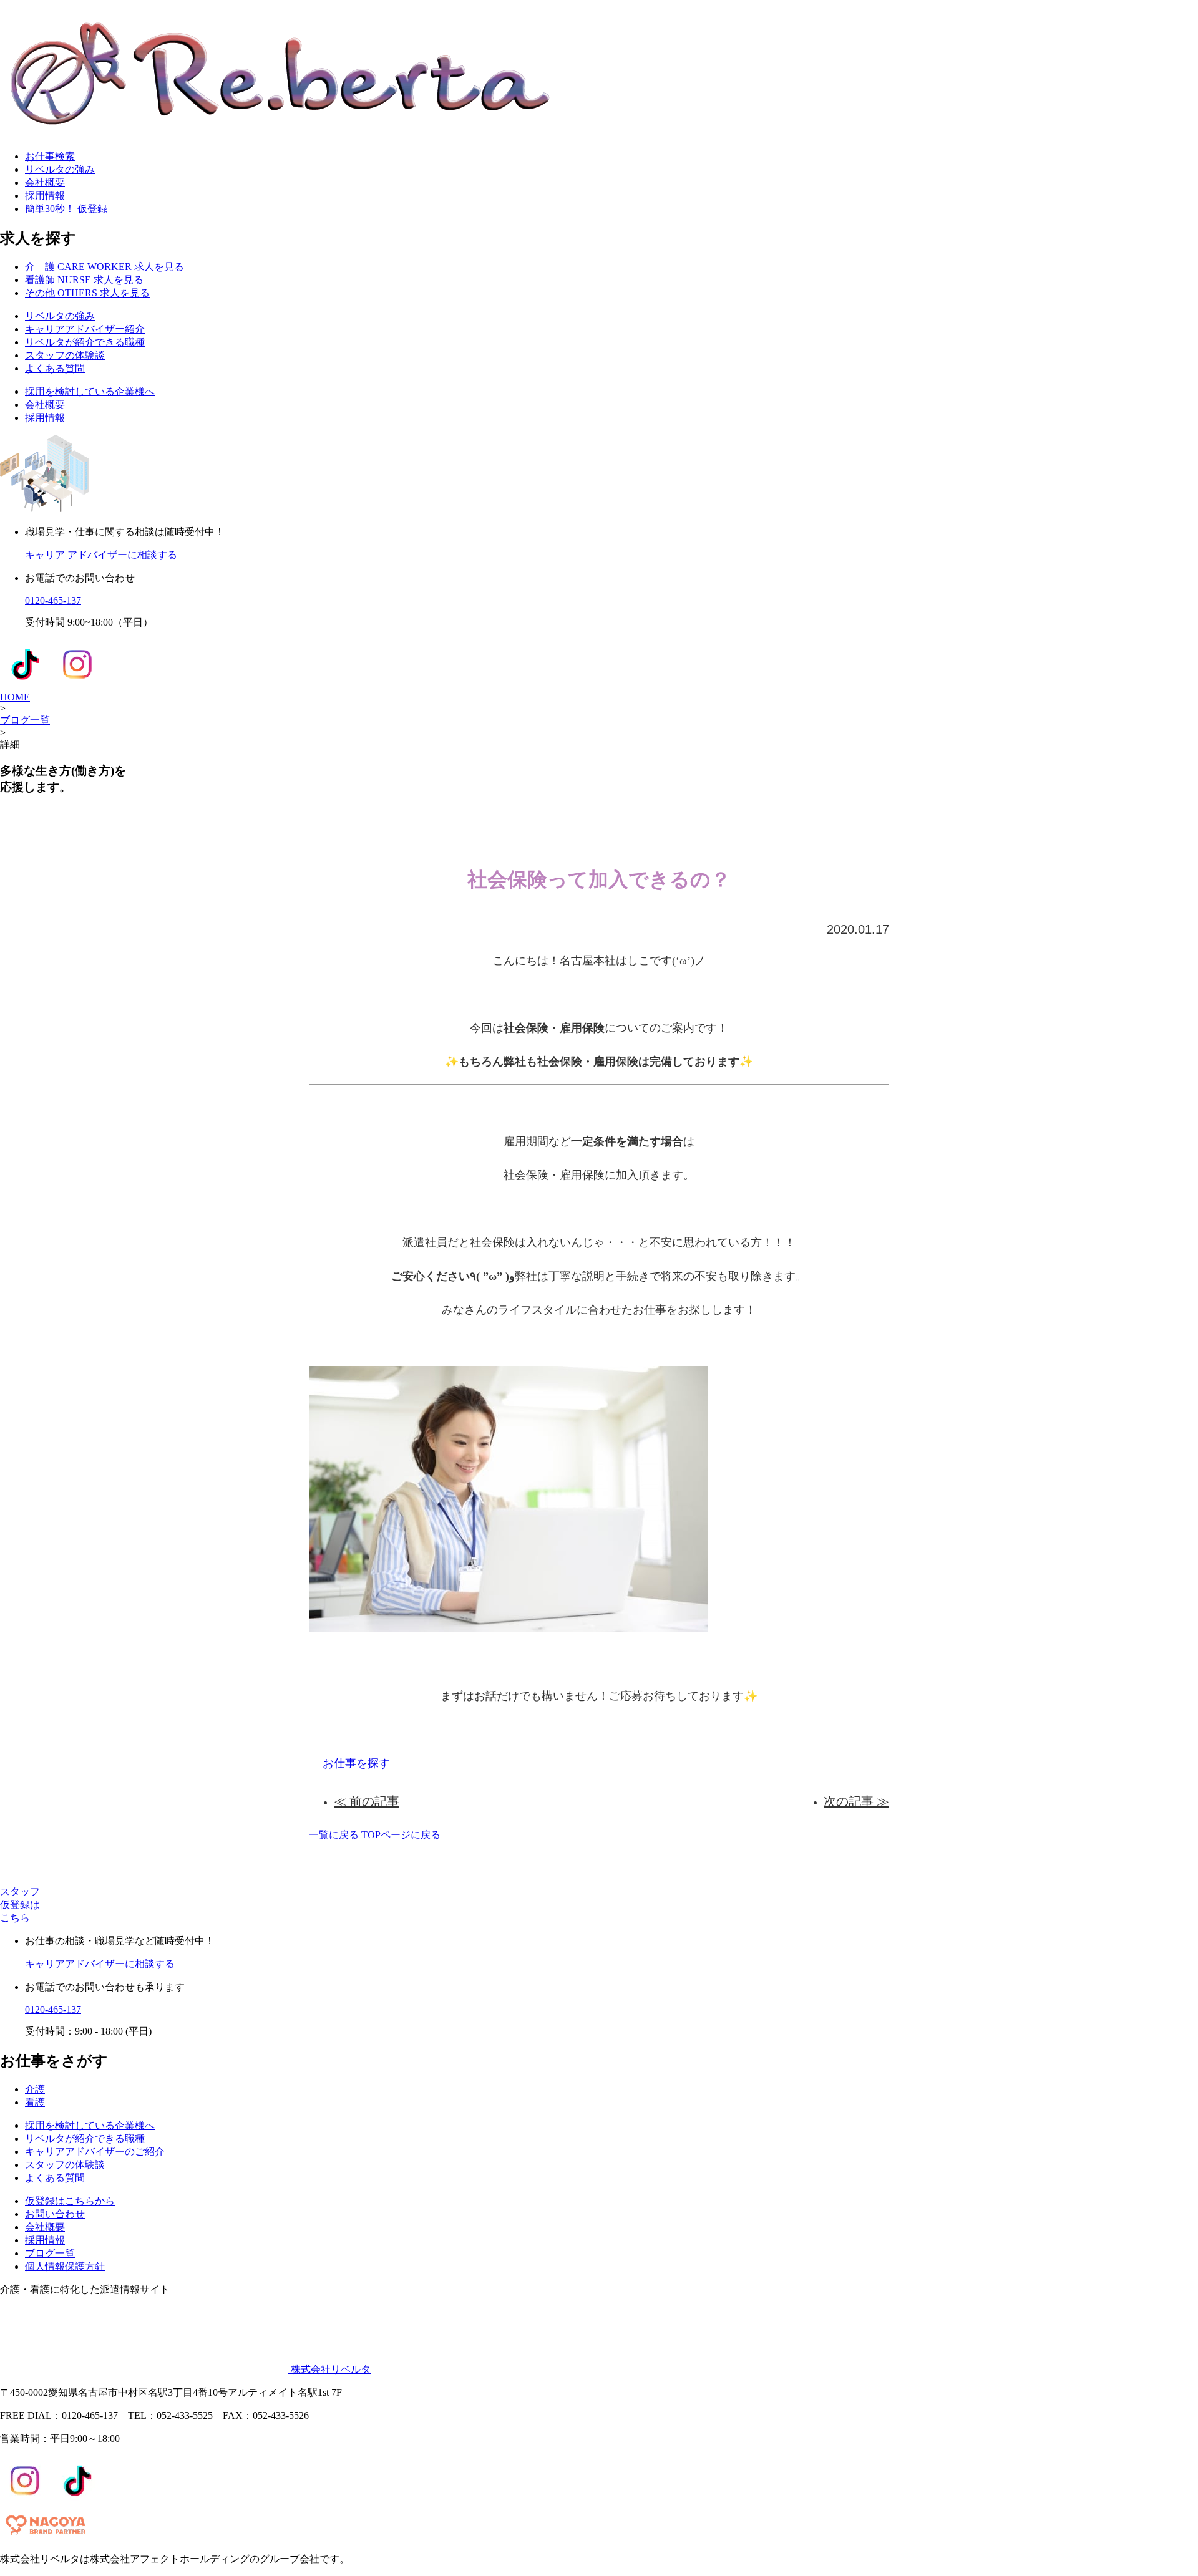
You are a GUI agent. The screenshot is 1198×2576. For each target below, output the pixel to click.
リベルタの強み (60, 169)
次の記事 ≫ (856, 1801)
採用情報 (45, 196)
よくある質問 (55, 368)
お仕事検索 (50, 156)
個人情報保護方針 (65, 2266)
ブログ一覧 (25, 720)
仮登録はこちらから (70, 2201)
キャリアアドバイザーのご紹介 (95, 2152)
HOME (15, 697)
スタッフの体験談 (65, 355)
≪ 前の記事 (367, 1801)
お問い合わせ (55, 2214)
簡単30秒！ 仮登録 (66, 209)
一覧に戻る (334, 1835)
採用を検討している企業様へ (90, 391)
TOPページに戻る (401, 1835)
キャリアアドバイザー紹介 (85, 329)
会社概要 (45, 182)
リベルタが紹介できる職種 (85, 342)
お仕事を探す (356, 1763)
